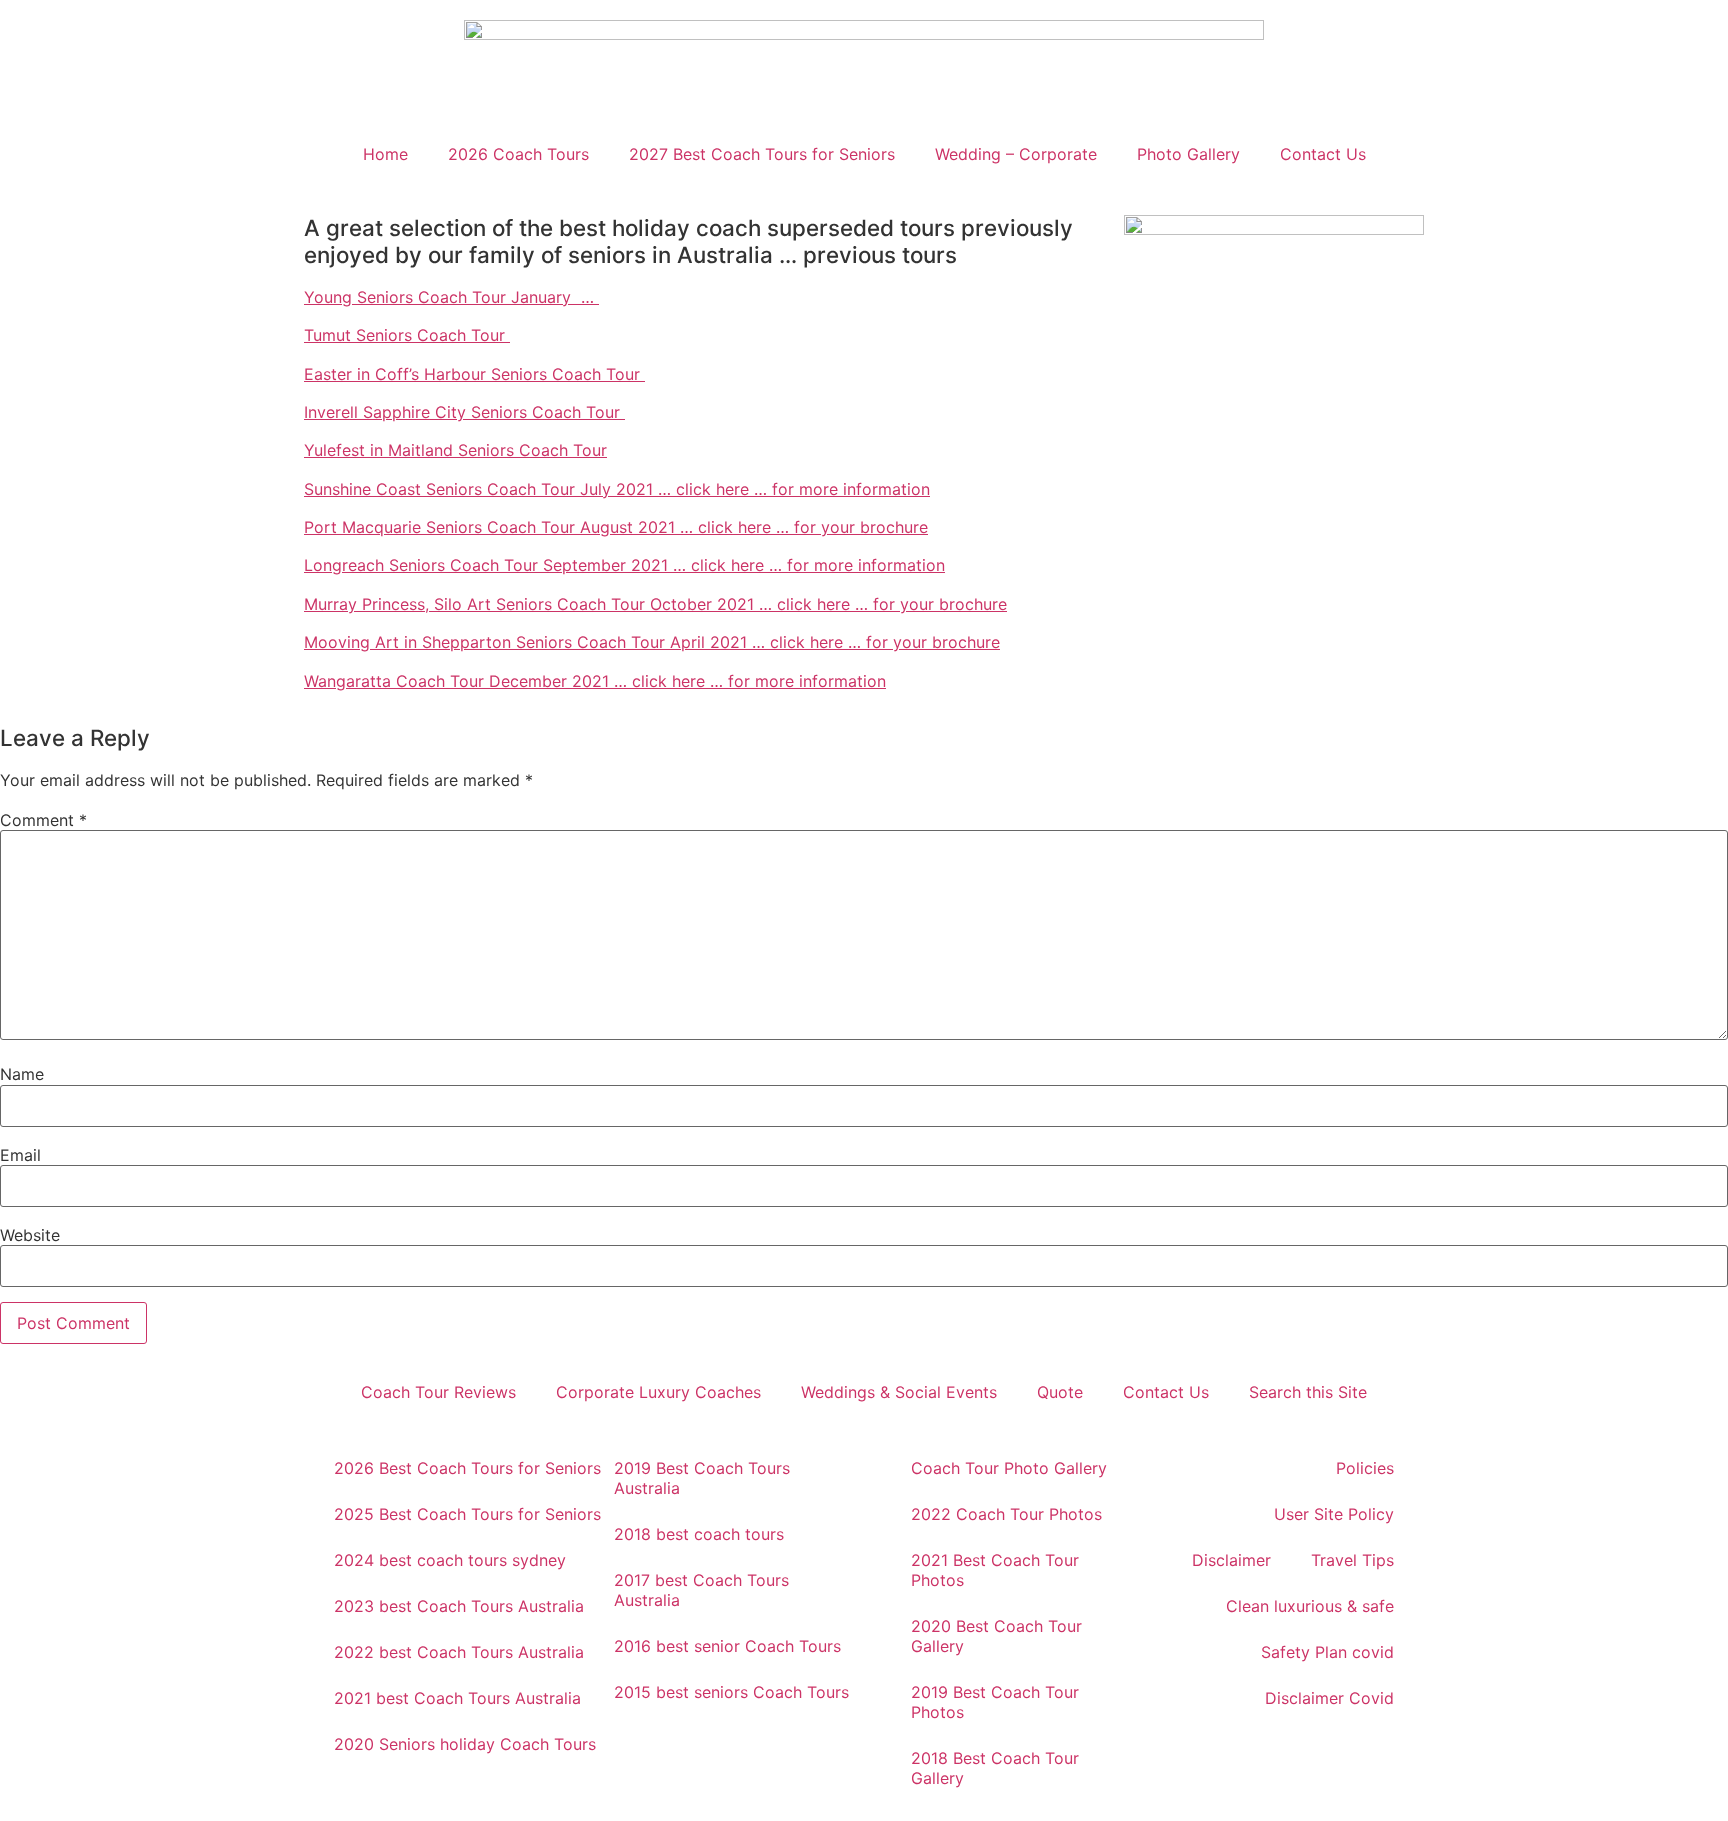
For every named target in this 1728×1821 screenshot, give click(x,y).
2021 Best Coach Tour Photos (995, 1570)
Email (20, 1155)
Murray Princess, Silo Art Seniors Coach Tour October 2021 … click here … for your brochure (655, 604)
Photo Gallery (1188, 154)
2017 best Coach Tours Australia (701, 1590)
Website (30, 1235)
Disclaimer (1231, 1560)
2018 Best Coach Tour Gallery (995, 1768)
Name (22, 1074)
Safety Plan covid (1327, 1652)
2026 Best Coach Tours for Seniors (467, 1468)
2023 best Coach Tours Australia (459, 1606)
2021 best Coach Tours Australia (457, 1698)
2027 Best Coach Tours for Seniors (762, 154)
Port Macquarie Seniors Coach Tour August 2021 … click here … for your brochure (616, 527)
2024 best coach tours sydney (450, 1560)
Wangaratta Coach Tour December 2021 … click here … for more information (595, 681)
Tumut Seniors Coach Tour (407, 335)
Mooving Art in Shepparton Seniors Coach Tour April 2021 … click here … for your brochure (652, 642)
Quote (1060, 1392)
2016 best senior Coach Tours (727, 1646)
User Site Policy (1334, 1514)
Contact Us (1323, 154)
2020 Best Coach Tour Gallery (996, 1636)
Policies (1365, 1468)
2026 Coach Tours (518, 154)
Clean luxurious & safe (1310, 1606)
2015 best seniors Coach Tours (731, 1692)
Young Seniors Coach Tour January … (451, 297)
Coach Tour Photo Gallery (1009, 1468)
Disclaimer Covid (1329, 1698)
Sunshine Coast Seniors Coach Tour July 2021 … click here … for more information (617, 489)
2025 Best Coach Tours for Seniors (467, 1514)
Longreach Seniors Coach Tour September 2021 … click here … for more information (624, 565)
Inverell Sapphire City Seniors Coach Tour (464, 412)
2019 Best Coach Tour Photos (995, 1702)
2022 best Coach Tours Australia (459, 1652)
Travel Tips (1352, 1560)
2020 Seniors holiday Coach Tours (465, 1744)
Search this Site (1308, 1392)
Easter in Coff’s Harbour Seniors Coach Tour (474, 374)
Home (385, 154)
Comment (43, 820)
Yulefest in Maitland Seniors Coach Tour (455, 450)
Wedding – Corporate (1016, 154)
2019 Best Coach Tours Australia (702, 1478)
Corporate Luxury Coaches (658, 1392)
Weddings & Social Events (899, 1392)
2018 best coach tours (699, 1534)
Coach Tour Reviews (438, 1392)
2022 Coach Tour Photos (1006, 1514)
